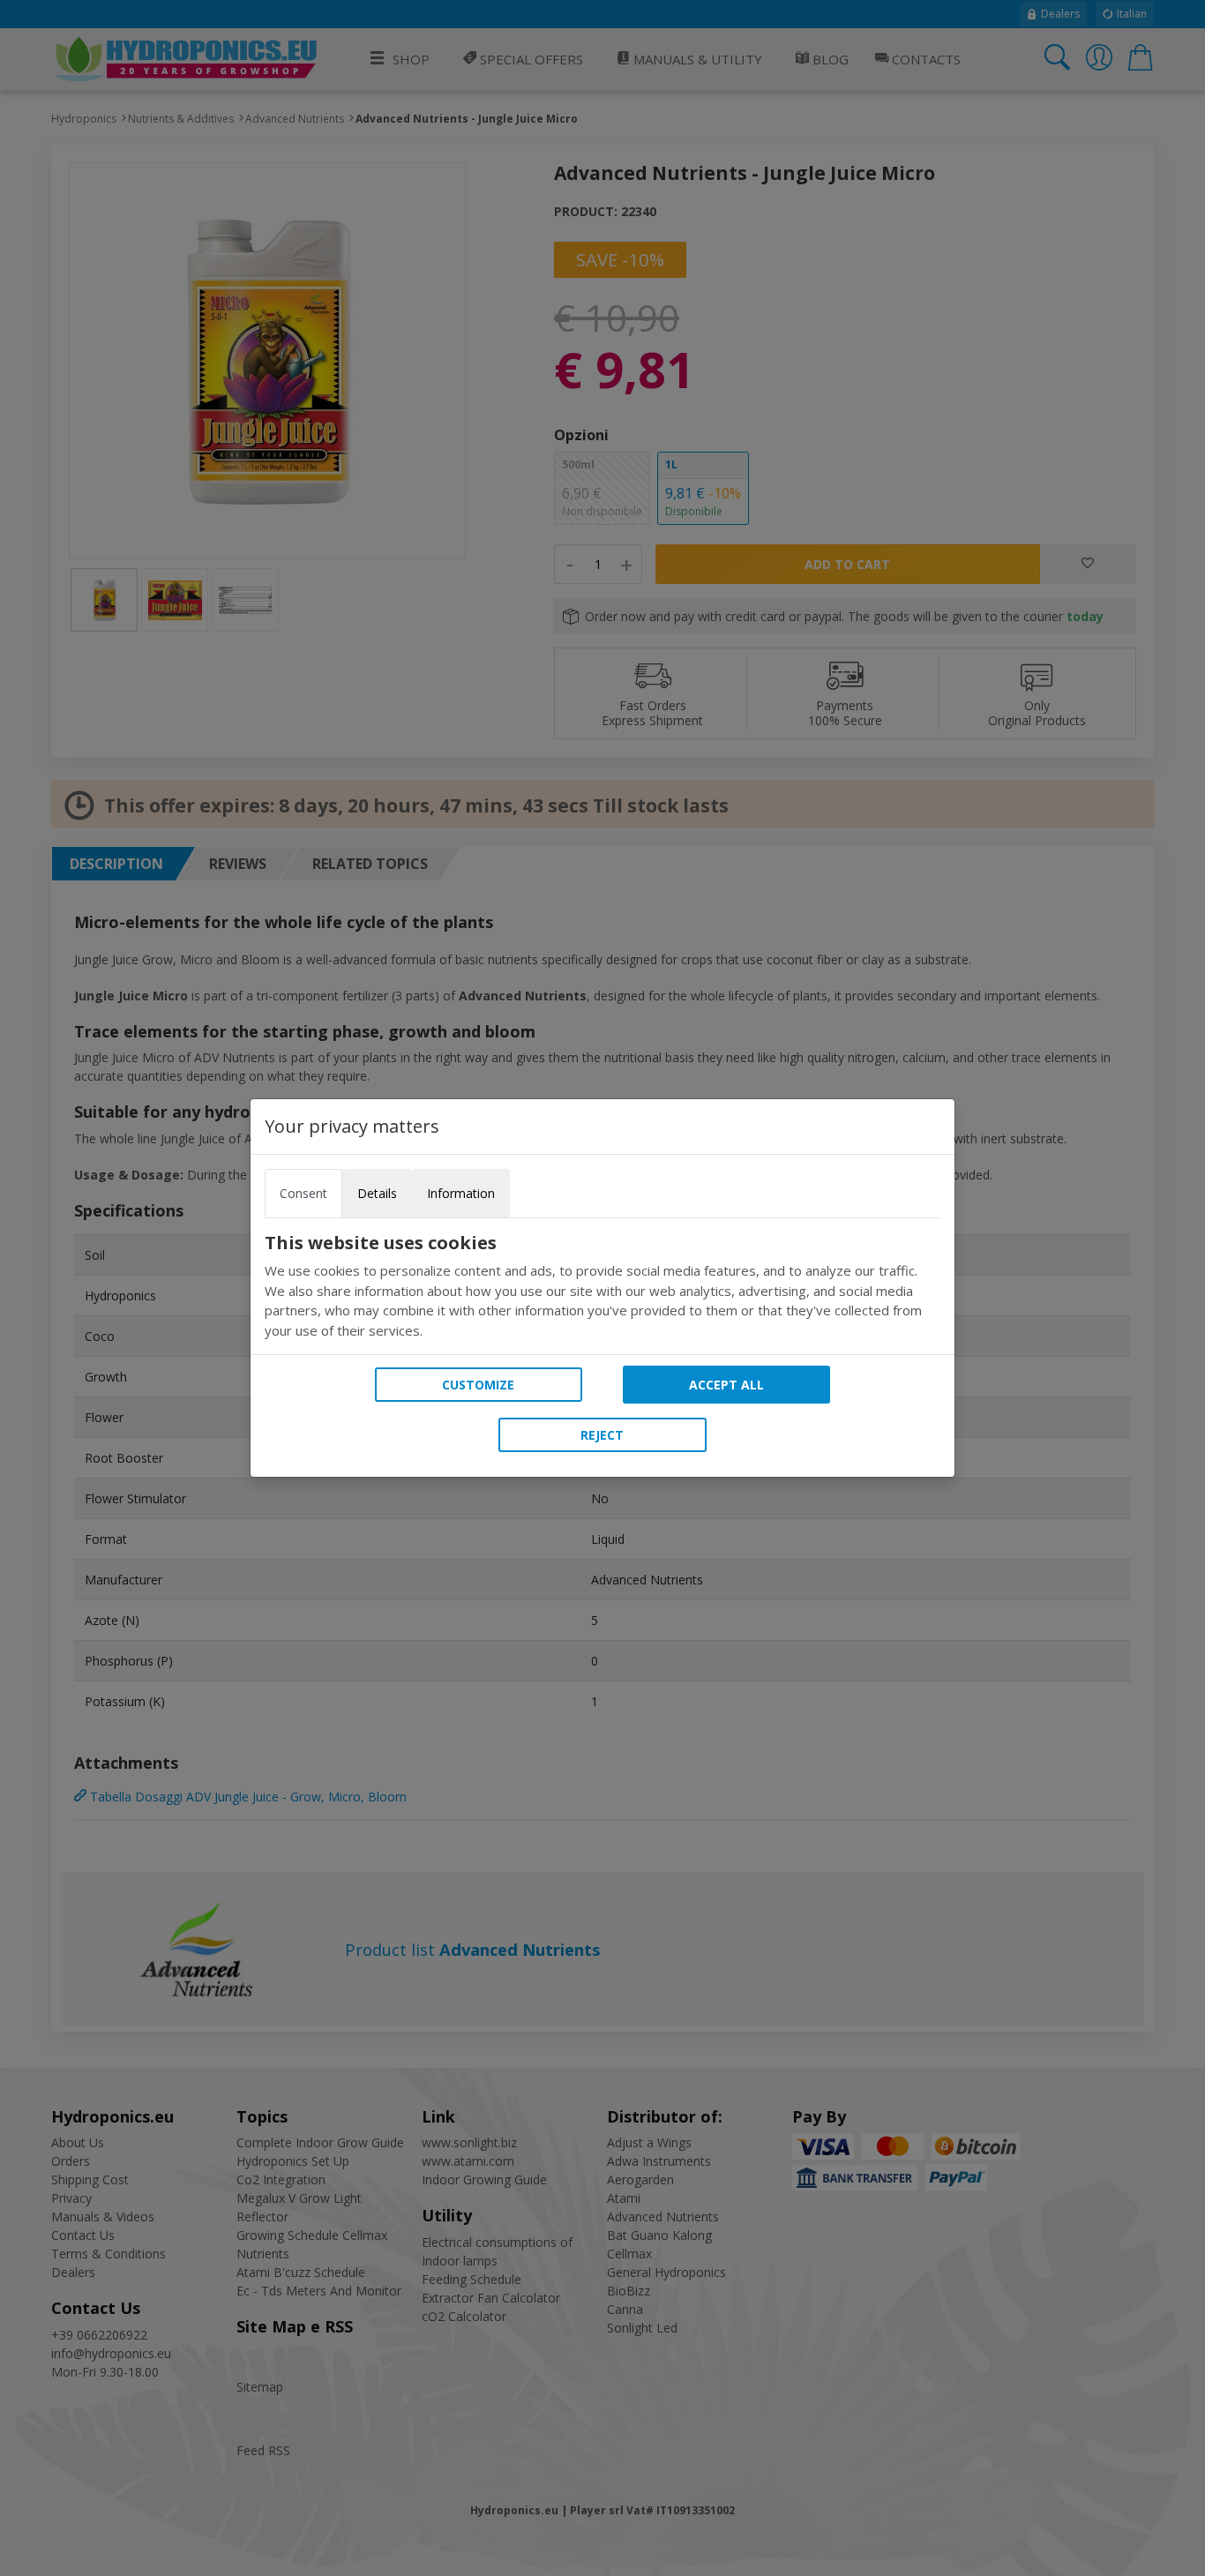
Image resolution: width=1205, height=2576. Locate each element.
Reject (602, 1435)
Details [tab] (377, 1193)
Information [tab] (461, 1193)
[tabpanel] (602, 1286)
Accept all (726, 1385)
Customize (478, 1385)
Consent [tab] (303, 1193)
